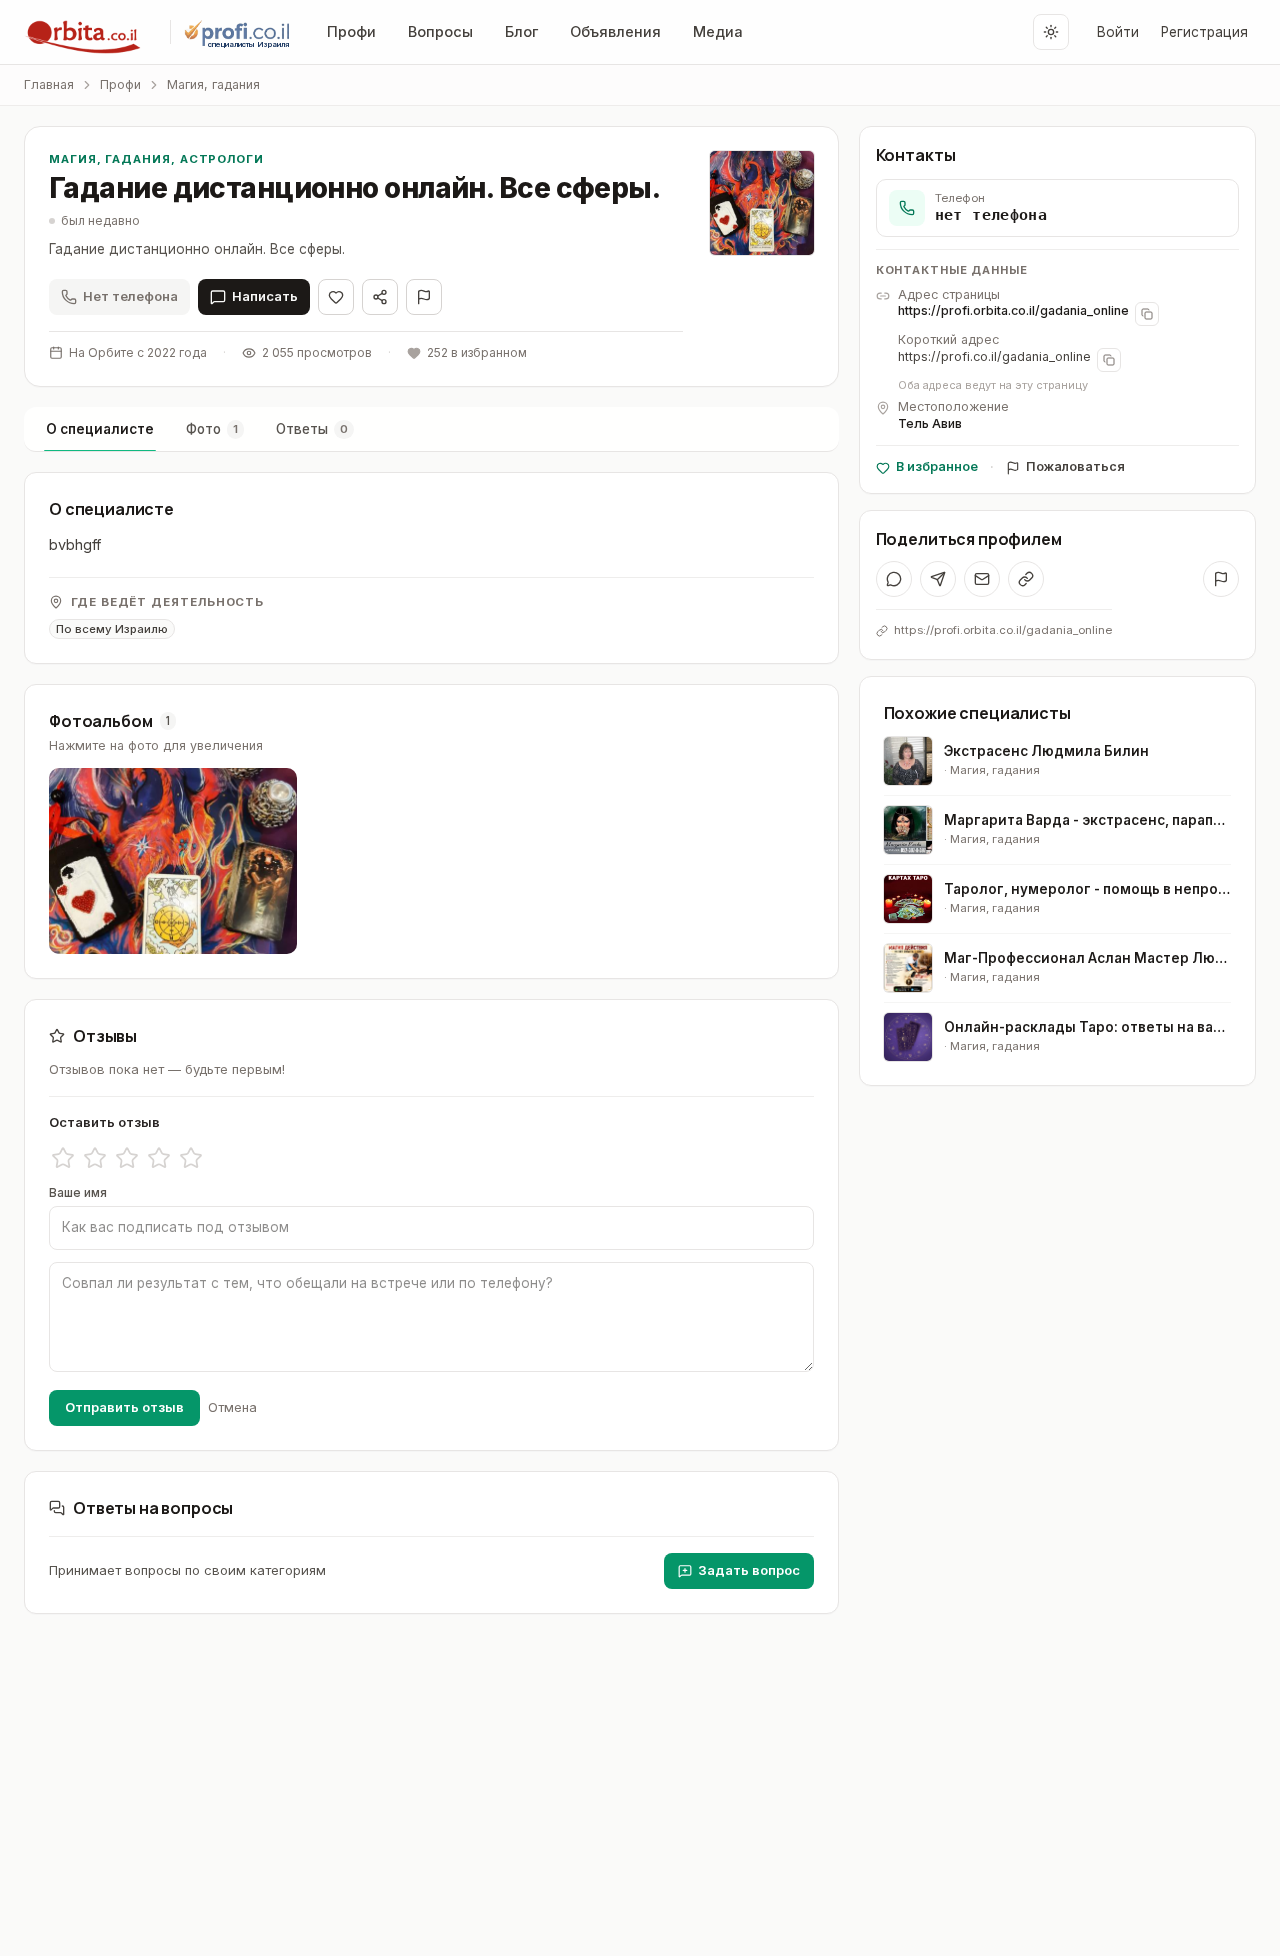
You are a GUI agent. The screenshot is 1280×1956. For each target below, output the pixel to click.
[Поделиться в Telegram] (938, 579)
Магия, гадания (213, 84)
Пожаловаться (1075, 466)
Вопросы (440, 31)
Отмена (232, 1407)
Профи (351, 31)
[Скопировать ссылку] (1026, 579)
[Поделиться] (380, 297)
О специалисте (100, 429)
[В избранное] (336, 297)
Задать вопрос (749, 1570)
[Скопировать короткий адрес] (1109, 360)
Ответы (312, 429)
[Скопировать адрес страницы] (1147, 314)
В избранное (937, 466)
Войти (1118, 32)
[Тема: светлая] (1051, 32)
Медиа (718, 31)
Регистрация (1204, 32)
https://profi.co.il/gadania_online (994, 356)
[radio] (63, 1158)
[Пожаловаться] (424, 297)
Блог (521, 31)
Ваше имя (78, 1192)
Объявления (615, 31)
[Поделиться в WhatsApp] (894, 579)
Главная (49, 84)
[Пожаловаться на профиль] (1221, 579)
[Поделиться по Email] (982, 579)
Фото (212, 429)
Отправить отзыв (124, 1407)
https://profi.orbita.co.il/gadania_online (1013, 310)
